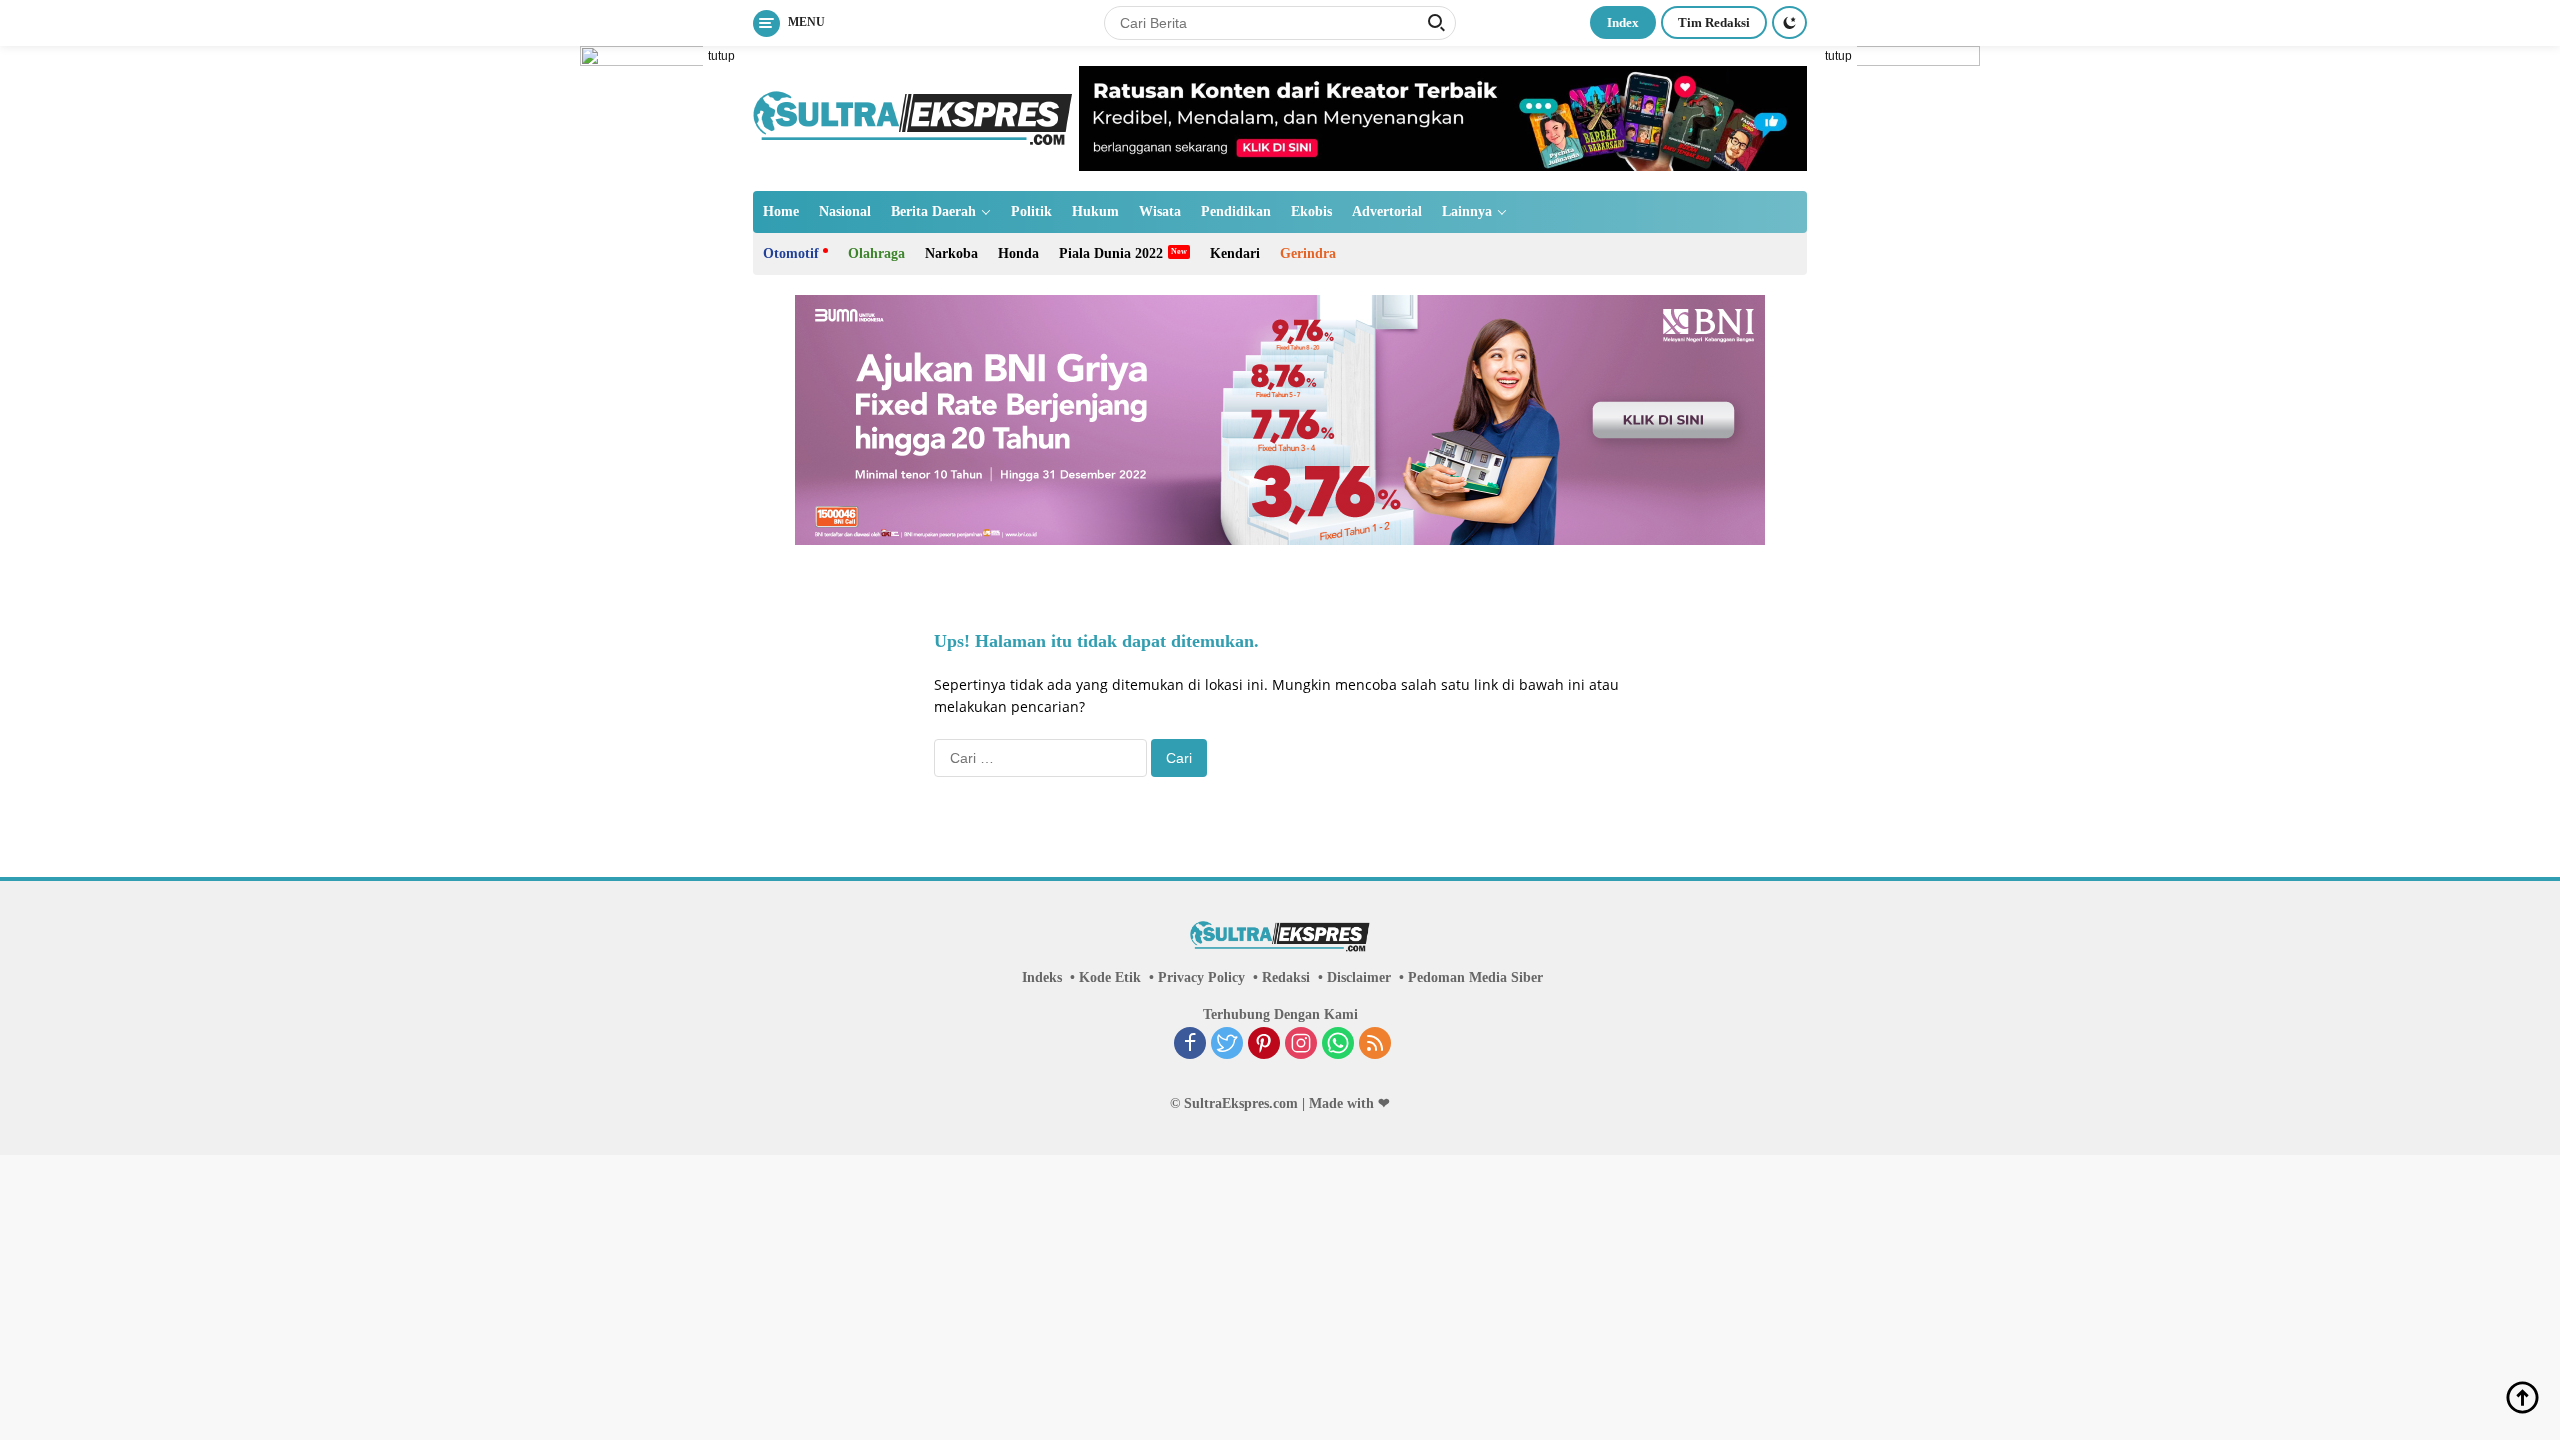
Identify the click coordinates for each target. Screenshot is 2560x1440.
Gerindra (1308, 253)
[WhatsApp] (1338, 1045)
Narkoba (951, 253)
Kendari (1235, 253)
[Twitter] (1227, 1045)
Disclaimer (1359, 977)
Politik (1031, 211)
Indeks (1042, 977)
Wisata (1160, 211)
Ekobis (1311, 211)
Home (781, 211)
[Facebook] (1190, 1045)
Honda (1018, 253)
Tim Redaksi (1714, 22)
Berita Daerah (933, 211)
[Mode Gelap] (1789, 22)
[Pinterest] (1264, 1045)
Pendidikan (1236, 211)
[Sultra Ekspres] (913, 116)
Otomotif (791, 253)
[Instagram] (1301, 1045)
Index (1623, 22)
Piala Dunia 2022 (1111, 253)
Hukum (1095, 211)
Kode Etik (1110, 977)
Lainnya (1467, 211)
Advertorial (1387, 211)
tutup (721, 56)
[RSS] (1375, 1045)
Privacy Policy (1201, 977)
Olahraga (876, 253)
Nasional (845, 211)
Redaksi (1286, 977)
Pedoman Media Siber (1475, 977)
